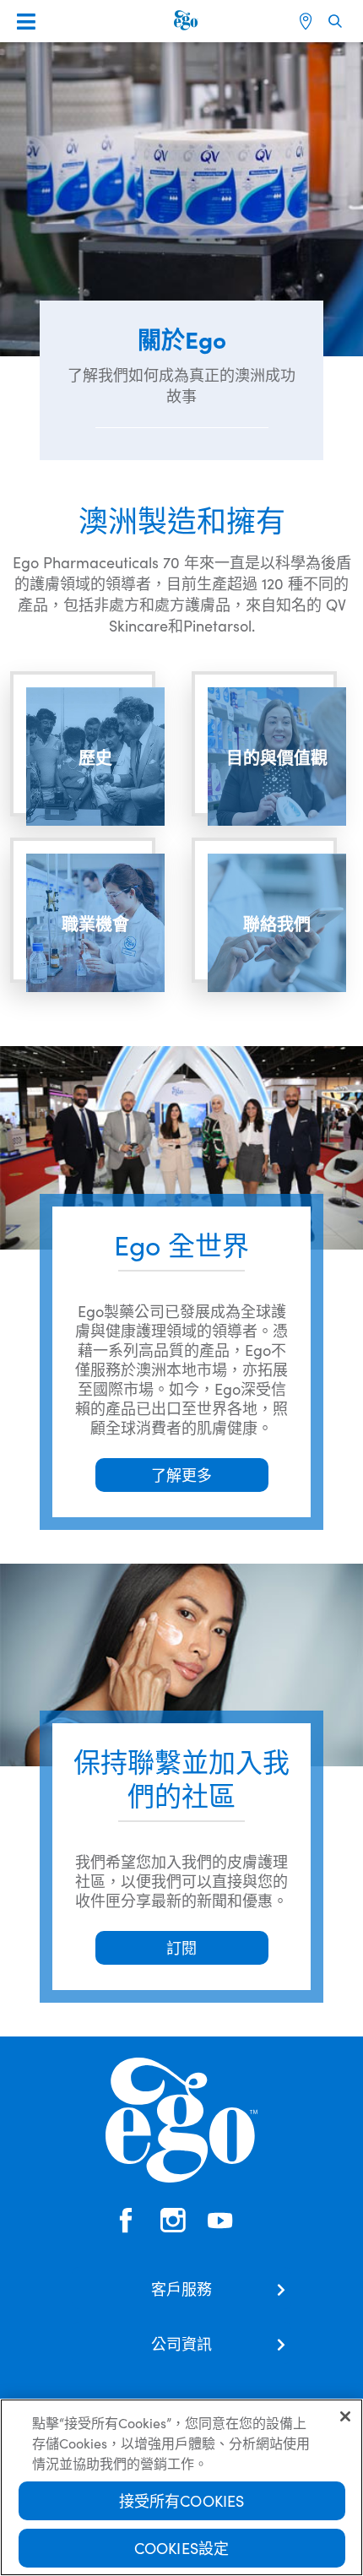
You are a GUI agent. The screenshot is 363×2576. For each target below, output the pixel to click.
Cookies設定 (182, 2548)
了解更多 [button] (181, 1475)
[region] (181, 2487)
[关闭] (345, 2416)
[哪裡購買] (308, 21)
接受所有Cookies (182, 2500)
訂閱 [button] (181, 1947)
